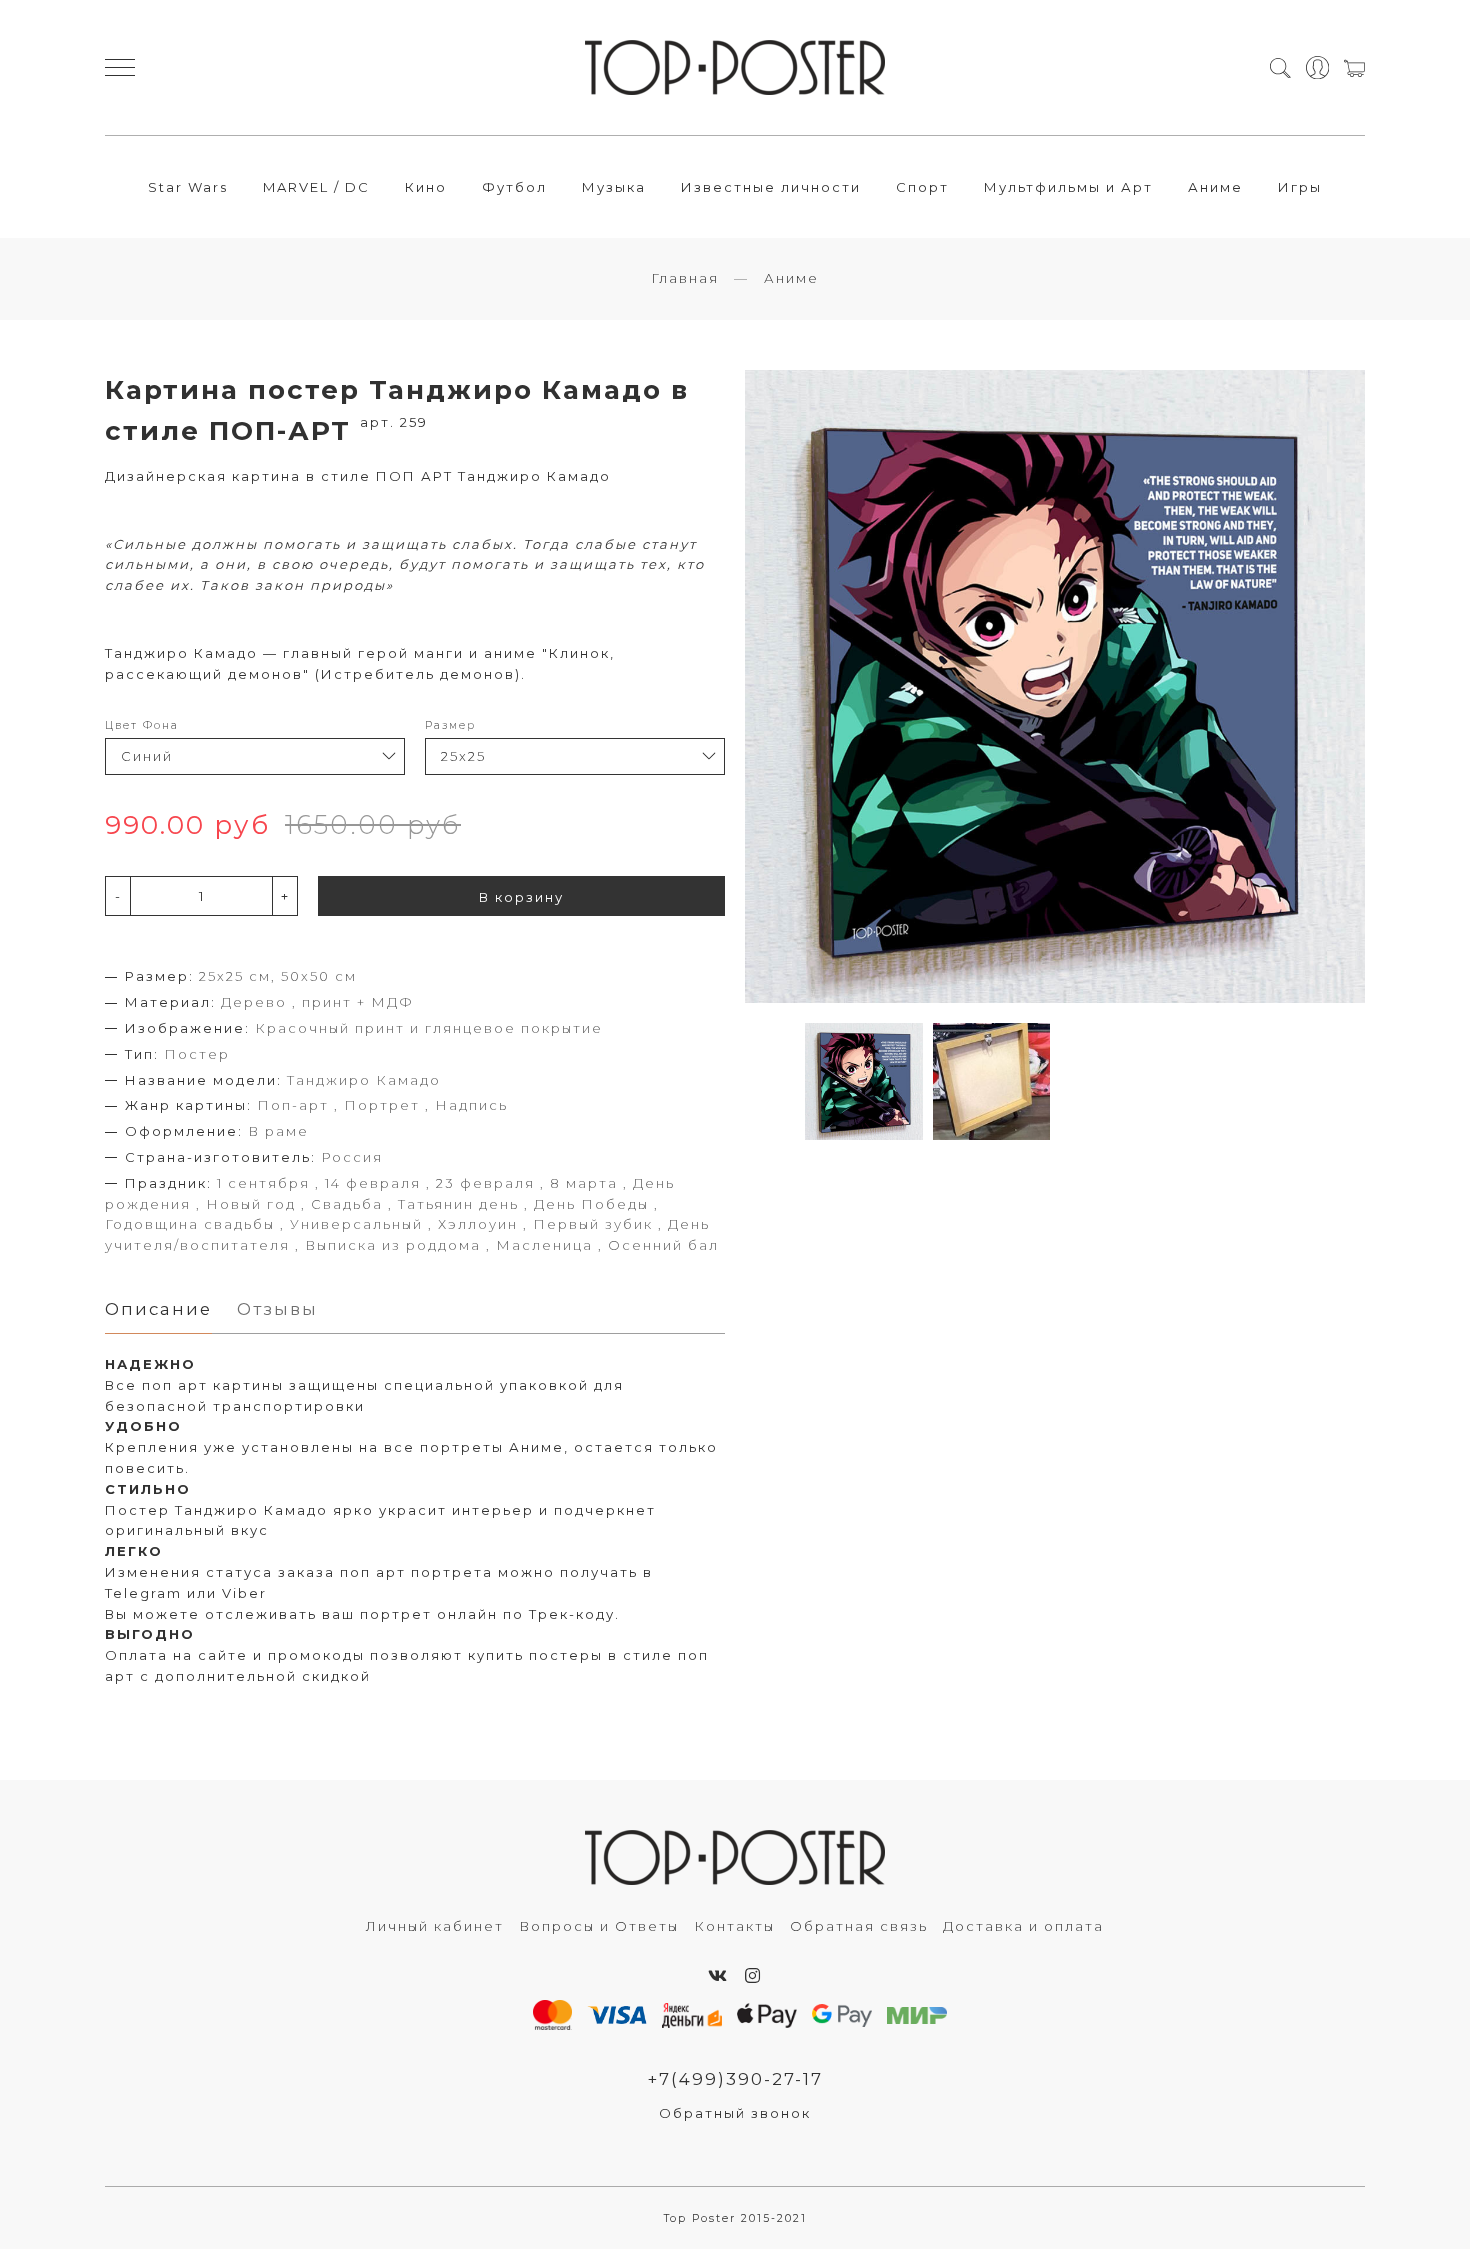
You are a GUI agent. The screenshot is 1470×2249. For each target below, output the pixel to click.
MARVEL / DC (316, 187)
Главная (685, 278)
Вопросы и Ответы (599, 1926)
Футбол (514, 187)
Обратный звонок (735, 2113)
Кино (426, 187)
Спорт (922, 187)
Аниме (1215, 187)
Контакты (734, 1926)
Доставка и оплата (1023, 1926)
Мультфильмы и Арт (1068, 187)
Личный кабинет (435, 1926)
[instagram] (753, 1976)
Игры (1300, 187)
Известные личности (771, 187)
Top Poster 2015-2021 (735, 2218)
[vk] (718, 1976)
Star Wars (188, 187)
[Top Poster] (735, 67)
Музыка (614, 187)
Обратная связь (859, 1926)
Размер (450, 725)
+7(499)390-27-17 (735, 2079)
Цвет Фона (142, 725)
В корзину (521, 897)
